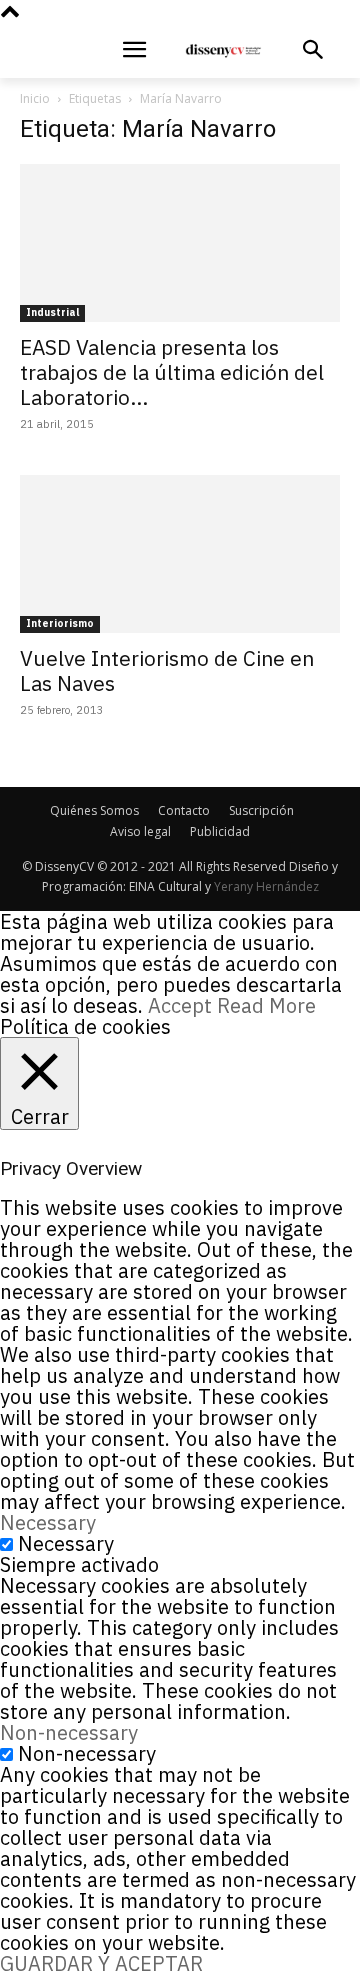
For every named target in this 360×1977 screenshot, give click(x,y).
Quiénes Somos (94, 810)
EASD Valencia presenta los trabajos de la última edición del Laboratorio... (172, 372)
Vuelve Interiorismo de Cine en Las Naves (167, 670)
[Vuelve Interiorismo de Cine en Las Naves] (180, 554)
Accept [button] (180, 1005)
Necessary (66, 1543)
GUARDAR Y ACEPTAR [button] (101, 1963)
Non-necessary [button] (69, 1732)
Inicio (35, 98)
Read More (266, 1005)
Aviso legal (140, 831)
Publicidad (220, 831)
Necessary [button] (48, 1522)
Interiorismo (60, 623)
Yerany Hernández (266, 886)
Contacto (184, 810)
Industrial (52, 312)
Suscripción (261, 810)
